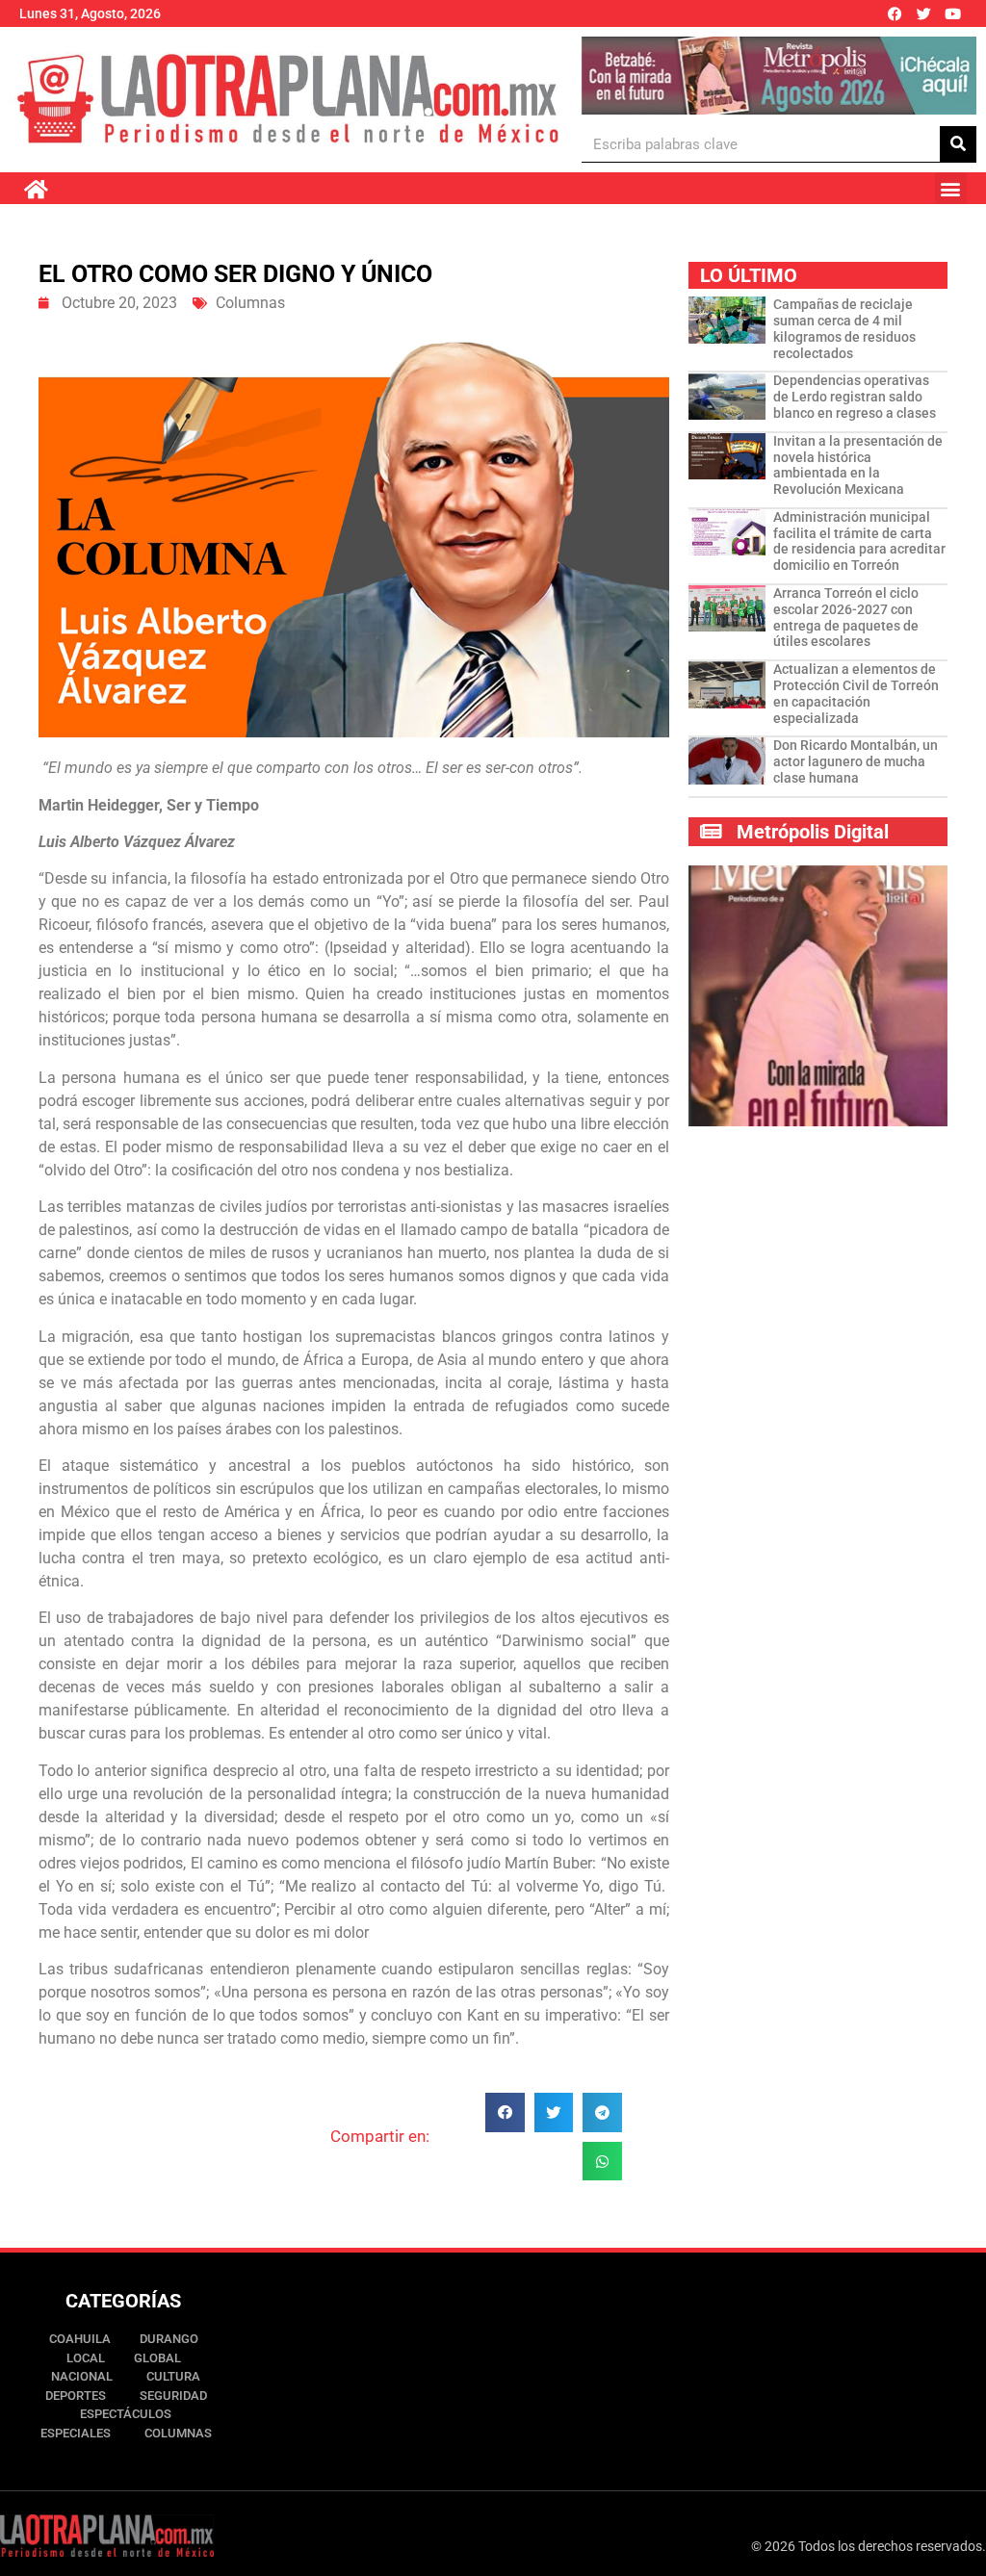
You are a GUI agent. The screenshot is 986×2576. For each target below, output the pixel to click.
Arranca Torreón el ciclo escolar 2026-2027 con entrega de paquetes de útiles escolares (846, 617)
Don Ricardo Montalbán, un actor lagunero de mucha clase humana (856, 761)
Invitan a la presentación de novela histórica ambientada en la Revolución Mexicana (858, 465)
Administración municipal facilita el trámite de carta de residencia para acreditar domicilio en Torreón (859, 541)
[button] (951, 188)
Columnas (250, 303)
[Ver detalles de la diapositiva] (779, 76)
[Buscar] (958, 144)
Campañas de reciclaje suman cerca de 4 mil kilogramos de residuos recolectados (844, 328)
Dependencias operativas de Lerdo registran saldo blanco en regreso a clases (855, 397)
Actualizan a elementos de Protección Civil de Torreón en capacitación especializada (856, 693)
